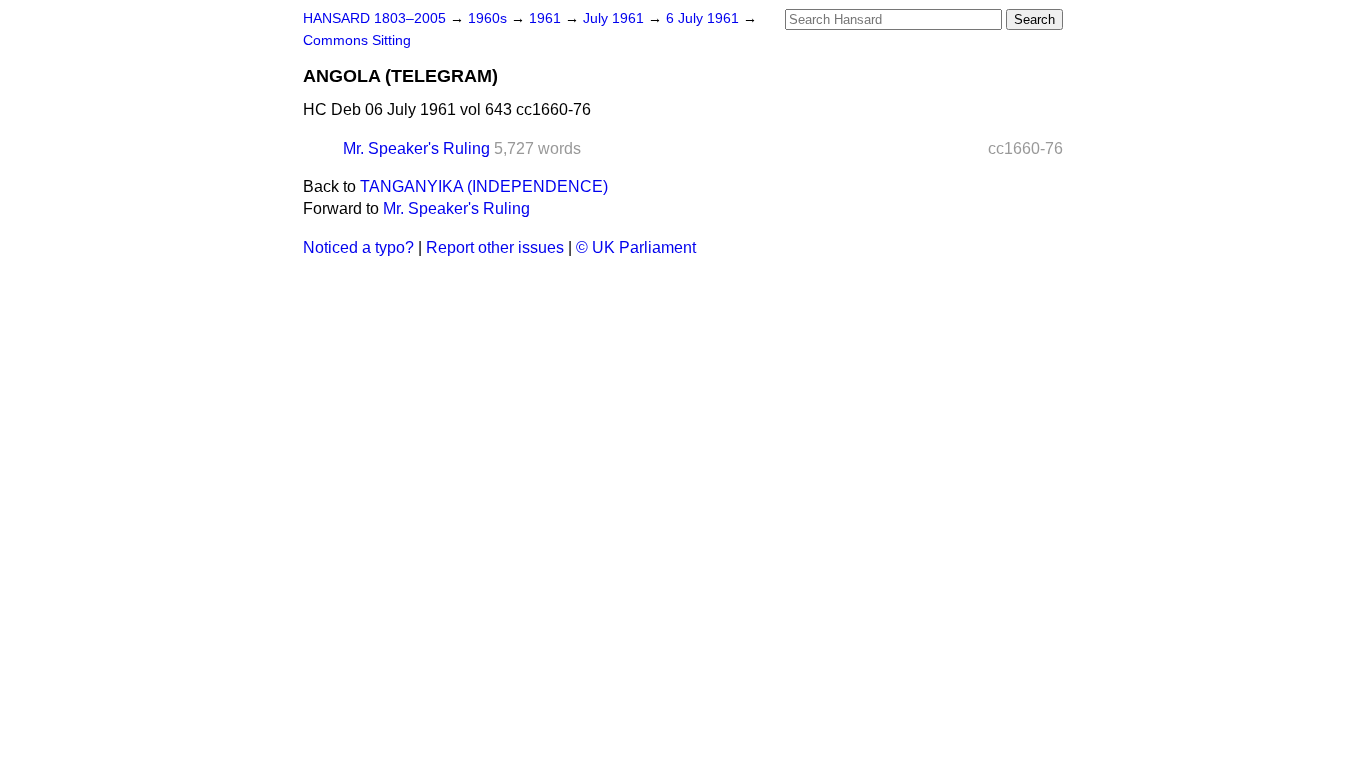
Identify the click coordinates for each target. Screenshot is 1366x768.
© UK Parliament (636, 247)
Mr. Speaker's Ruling (416, 148)
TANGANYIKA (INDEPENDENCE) (484, 186)
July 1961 (615, 18)
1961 (547, 18)
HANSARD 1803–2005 (374, 18)
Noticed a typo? (358, 247)
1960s (489, 18)
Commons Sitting (357, 40)
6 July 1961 (704, 18)
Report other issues (495, 247)
